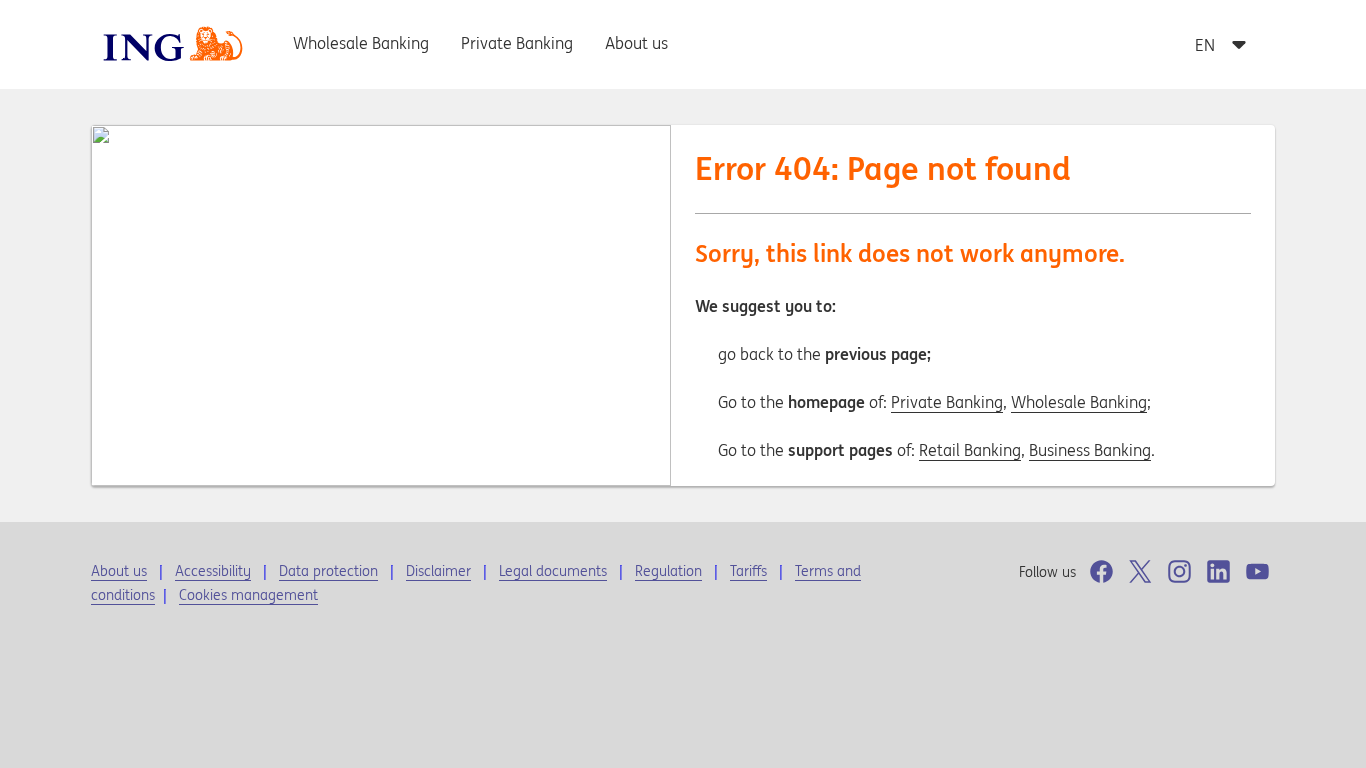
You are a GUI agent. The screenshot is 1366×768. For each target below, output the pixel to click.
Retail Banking (970, 450)
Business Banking (1090, 450)
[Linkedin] (1218, 571)
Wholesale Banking (1079, 402)
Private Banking (947, 402)
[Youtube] (1257, 571)
